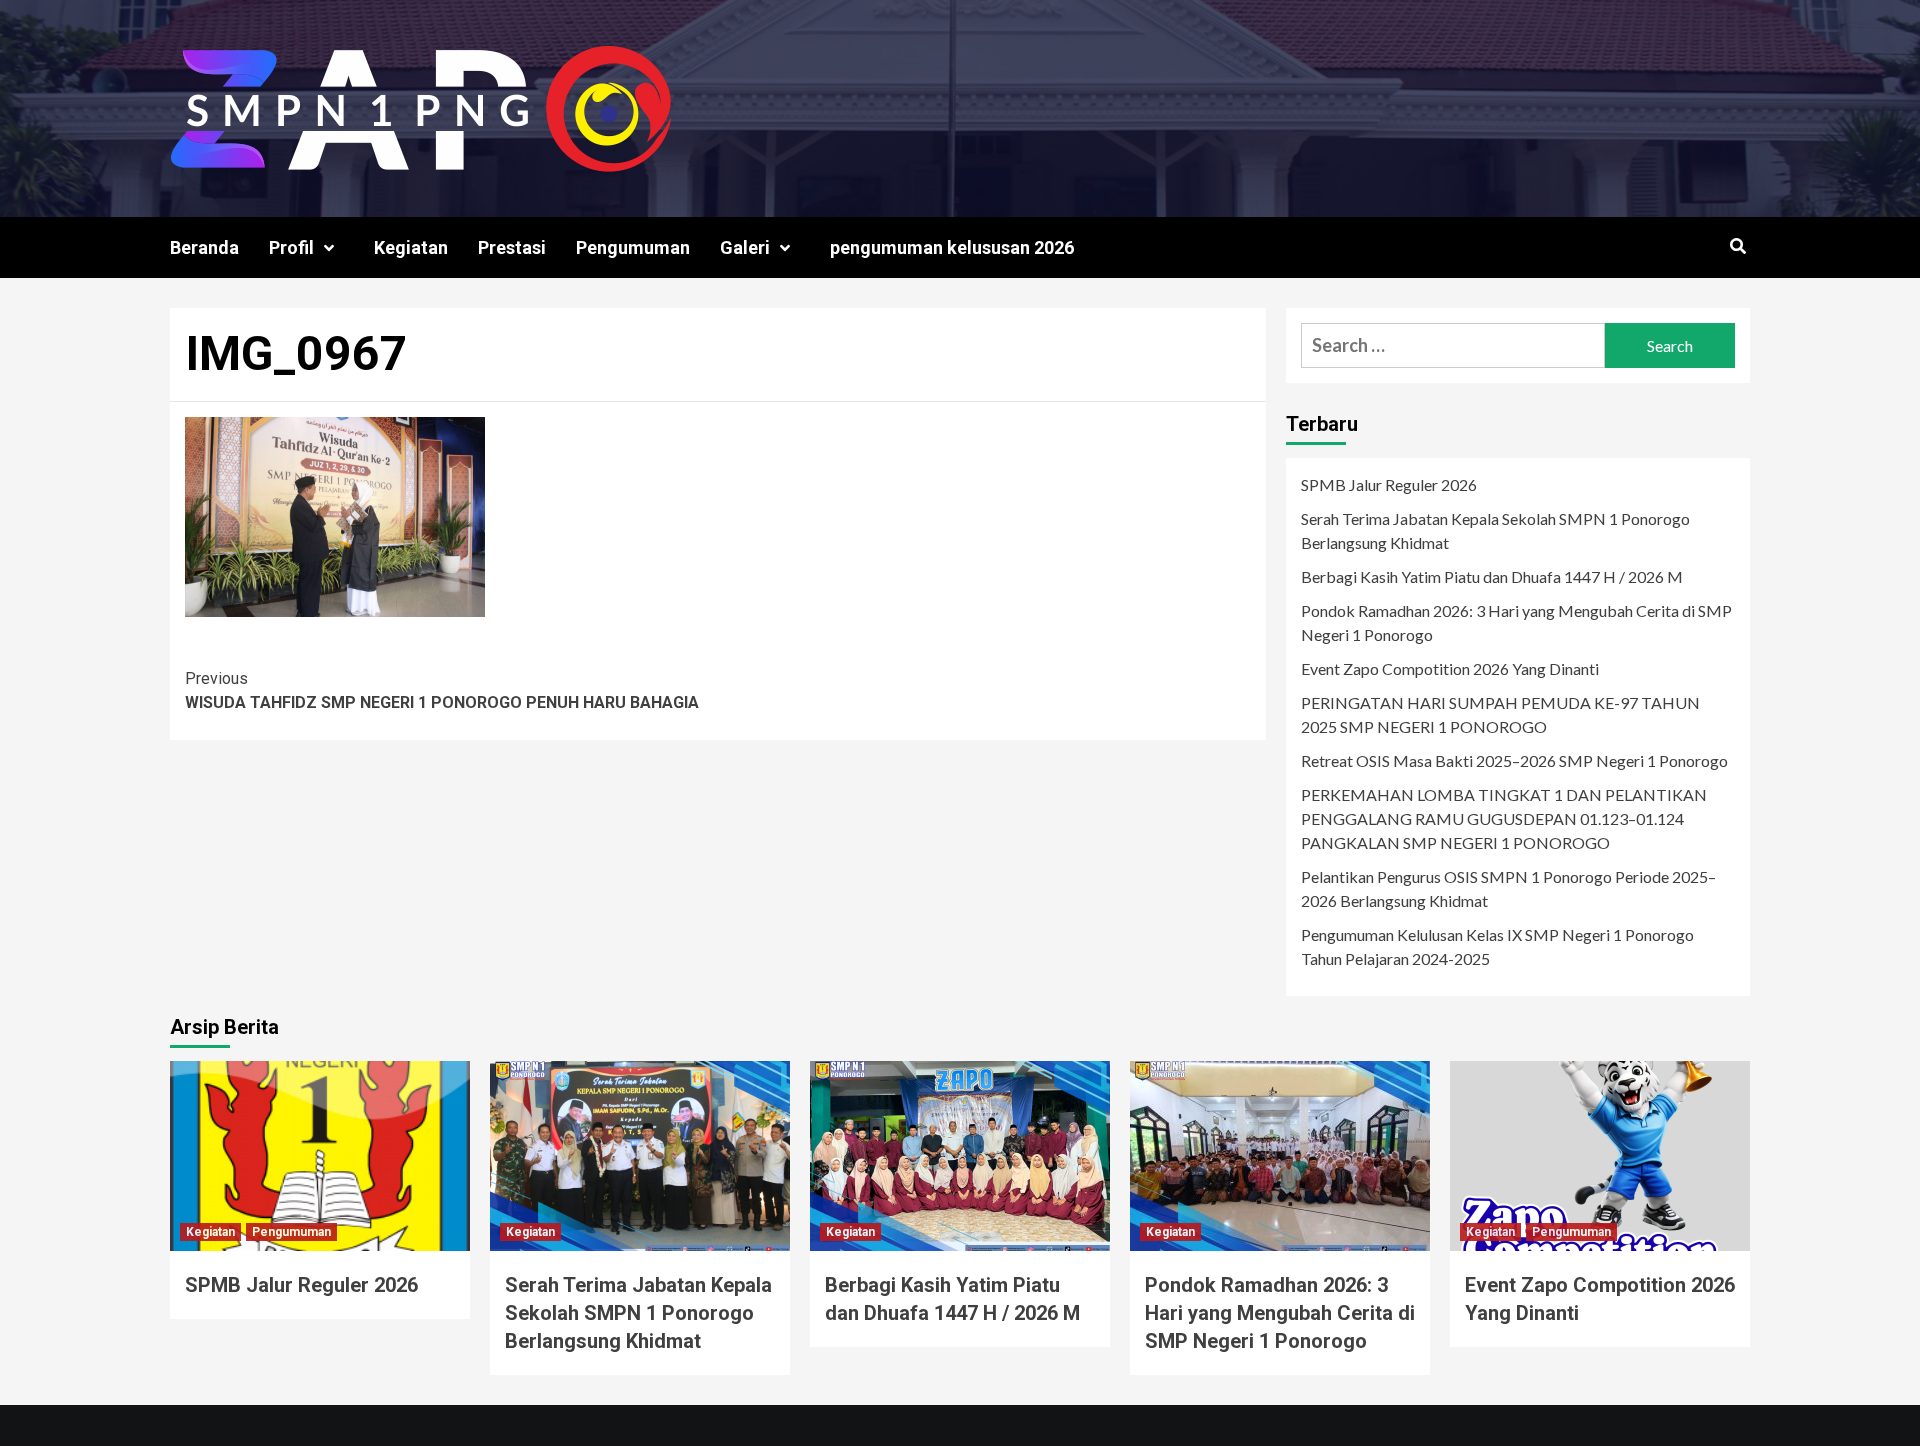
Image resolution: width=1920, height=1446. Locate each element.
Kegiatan (411, 247)
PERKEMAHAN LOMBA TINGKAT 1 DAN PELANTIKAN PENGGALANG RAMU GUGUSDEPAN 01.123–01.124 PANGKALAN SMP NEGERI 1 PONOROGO (1504, 818)
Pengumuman (633, 247)
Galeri (745, 247)
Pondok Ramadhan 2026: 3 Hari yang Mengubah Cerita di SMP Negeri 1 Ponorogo (1516, 622)
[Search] (1737, 247)
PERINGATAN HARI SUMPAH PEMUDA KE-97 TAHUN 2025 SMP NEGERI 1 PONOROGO (1500, 714)
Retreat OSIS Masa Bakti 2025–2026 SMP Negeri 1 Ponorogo (1514, 760)
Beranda (204, 247)
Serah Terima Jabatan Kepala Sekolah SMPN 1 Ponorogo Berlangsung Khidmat (1495, 530)
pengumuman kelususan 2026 (952, 247)
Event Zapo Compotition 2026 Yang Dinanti (1450, 668)
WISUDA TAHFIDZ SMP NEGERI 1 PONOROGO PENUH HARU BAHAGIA (442, 690)
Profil (291, 247)
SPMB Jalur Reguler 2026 (1389, 484)
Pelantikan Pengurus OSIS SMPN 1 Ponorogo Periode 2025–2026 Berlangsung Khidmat (1508, 888)
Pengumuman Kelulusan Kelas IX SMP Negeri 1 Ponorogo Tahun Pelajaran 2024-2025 (1497, 946)
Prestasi (512, 247)
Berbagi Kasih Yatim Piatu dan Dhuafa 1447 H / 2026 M (1492, 576)
